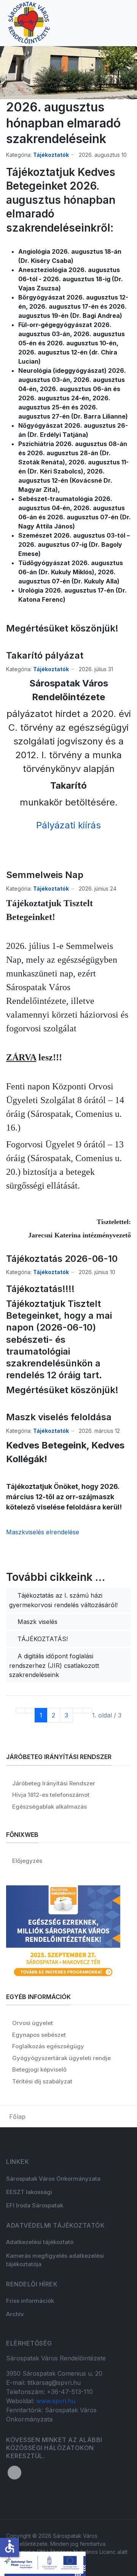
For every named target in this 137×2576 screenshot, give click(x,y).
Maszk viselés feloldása (59, 1417)
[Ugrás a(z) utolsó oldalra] (87, 1711)
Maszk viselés (37, 1622)
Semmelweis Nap (45, 875)
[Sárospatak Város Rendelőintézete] (29, 22)
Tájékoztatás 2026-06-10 (62, 1259)
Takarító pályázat (45, 655)
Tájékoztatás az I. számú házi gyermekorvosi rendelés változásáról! (63, 1600)
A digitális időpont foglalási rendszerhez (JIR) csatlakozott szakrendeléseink (54, 1665)
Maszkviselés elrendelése (43, 1532)
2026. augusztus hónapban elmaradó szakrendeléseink (63, 123)
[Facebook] (14, 2473)
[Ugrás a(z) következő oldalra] (78, 1711)
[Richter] (63, 1932)
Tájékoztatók (51, 155)
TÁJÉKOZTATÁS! (42, 1639)
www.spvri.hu (56, 2401)
